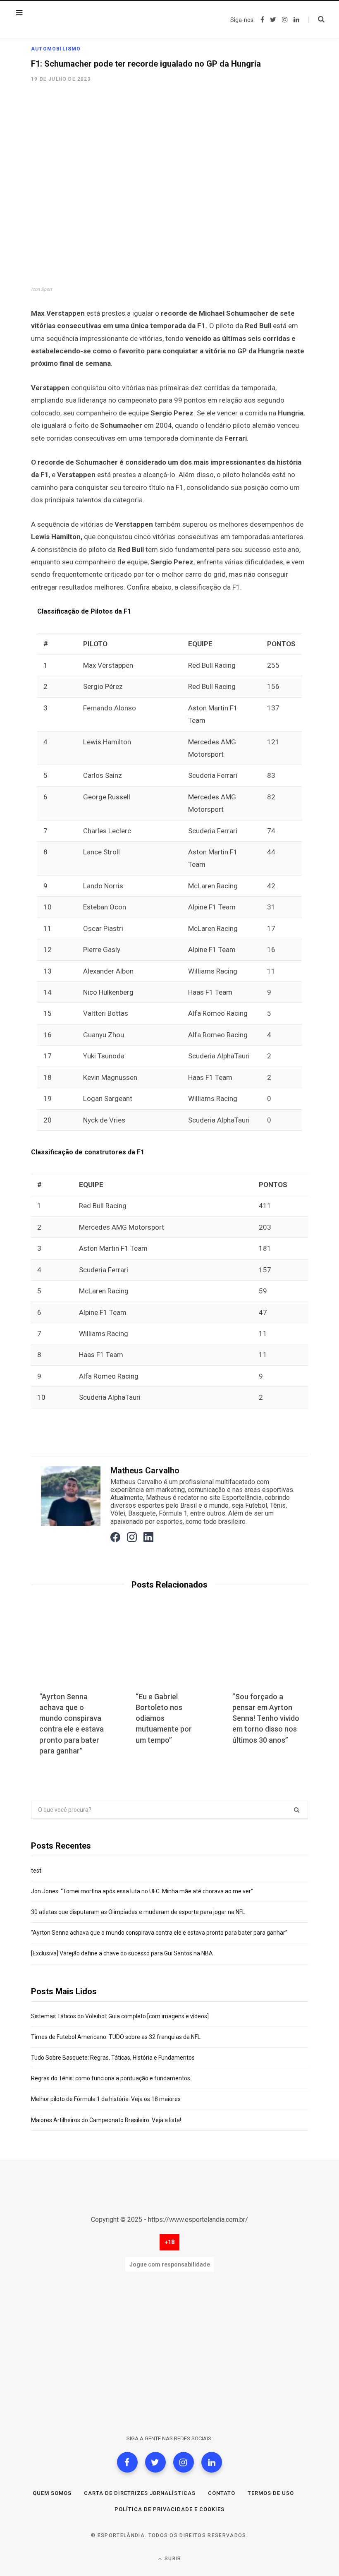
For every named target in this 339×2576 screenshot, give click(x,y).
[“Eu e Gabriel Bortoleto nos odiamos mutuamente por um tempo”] (169, 1653)
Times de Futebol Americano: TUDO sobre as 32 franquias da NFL (116, 2037)
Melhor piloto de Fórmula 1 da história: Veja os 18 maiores (106, 2099)
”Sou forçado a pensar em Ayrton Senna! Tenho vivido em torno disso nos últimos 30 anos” (266, 1718)
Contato (222, 2493)
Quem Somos (52, 2493)
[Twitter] (155, 2462)
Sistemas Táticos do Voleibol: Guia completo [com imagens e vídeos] (120, 2016)
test (36, 1871)
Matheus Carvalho (145, 1470)
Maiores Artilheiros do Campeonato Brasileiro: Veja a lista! (106, 2120)
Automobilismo (56, 49)
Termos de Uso (271, 2493)
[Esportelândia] (72, 20)
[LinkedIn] (212, 2462)
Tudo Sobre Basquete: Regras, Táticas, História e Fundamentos (113, 2058)
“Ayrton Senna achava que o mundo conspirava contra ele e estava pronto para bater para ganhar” (159, 1933)
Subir (172, 2559)
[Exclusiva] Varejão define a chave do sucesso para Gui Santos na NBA (122, 1953)
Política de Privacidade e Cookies (169, 2509)
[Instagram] (184, 2462)
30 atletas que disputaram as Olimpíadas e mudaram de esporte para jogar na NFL (138, 1912)
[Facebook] (127, 2462)
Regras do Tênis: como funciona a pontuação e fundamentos (111, 2078)
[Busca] (316, 19)
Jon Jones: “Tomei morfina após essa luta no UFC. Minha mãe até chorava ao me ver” (142, 1891)
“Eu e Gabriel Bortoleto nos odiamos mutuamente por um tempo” (164, 1718)
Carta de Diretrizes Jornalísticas (140, 2493)
